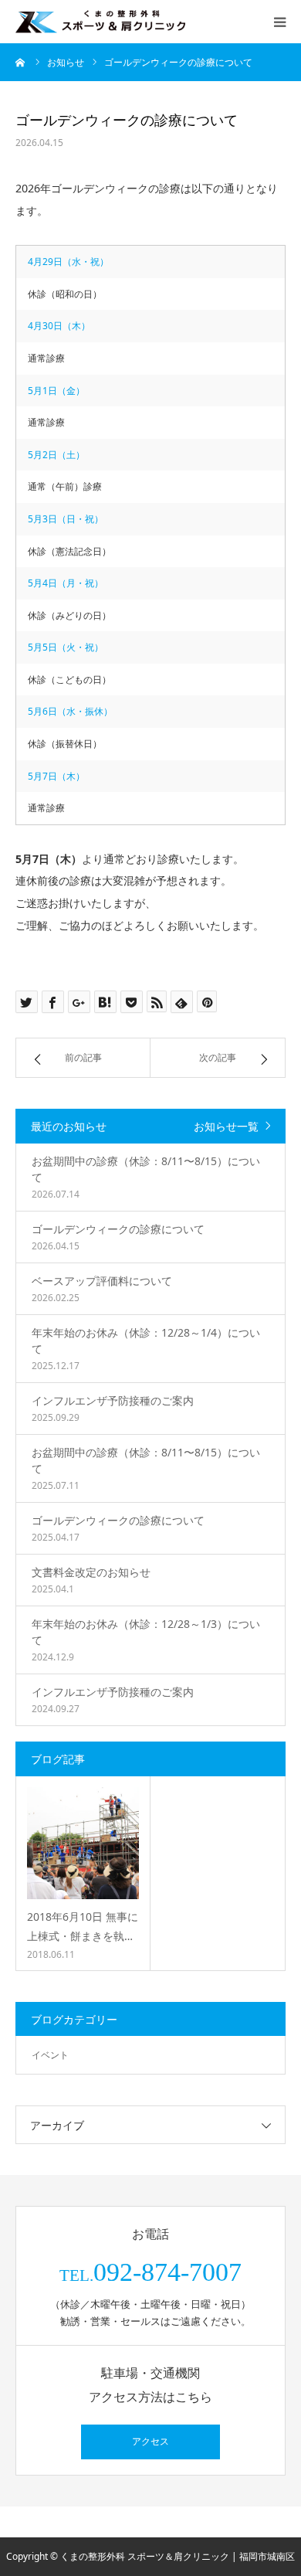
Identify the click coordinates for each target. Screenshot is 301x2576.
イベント (50, 2055)
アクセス (150, 2442)
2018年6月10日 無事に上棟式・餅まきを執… (83, 1926)
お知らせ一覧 (226, 1126)
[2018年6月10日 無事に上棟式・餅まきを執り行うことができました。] (83, 1843)
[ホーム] (21, 62)
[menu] (279, 22)
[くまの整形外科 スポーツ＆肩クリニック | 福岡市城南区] (100, 21)
